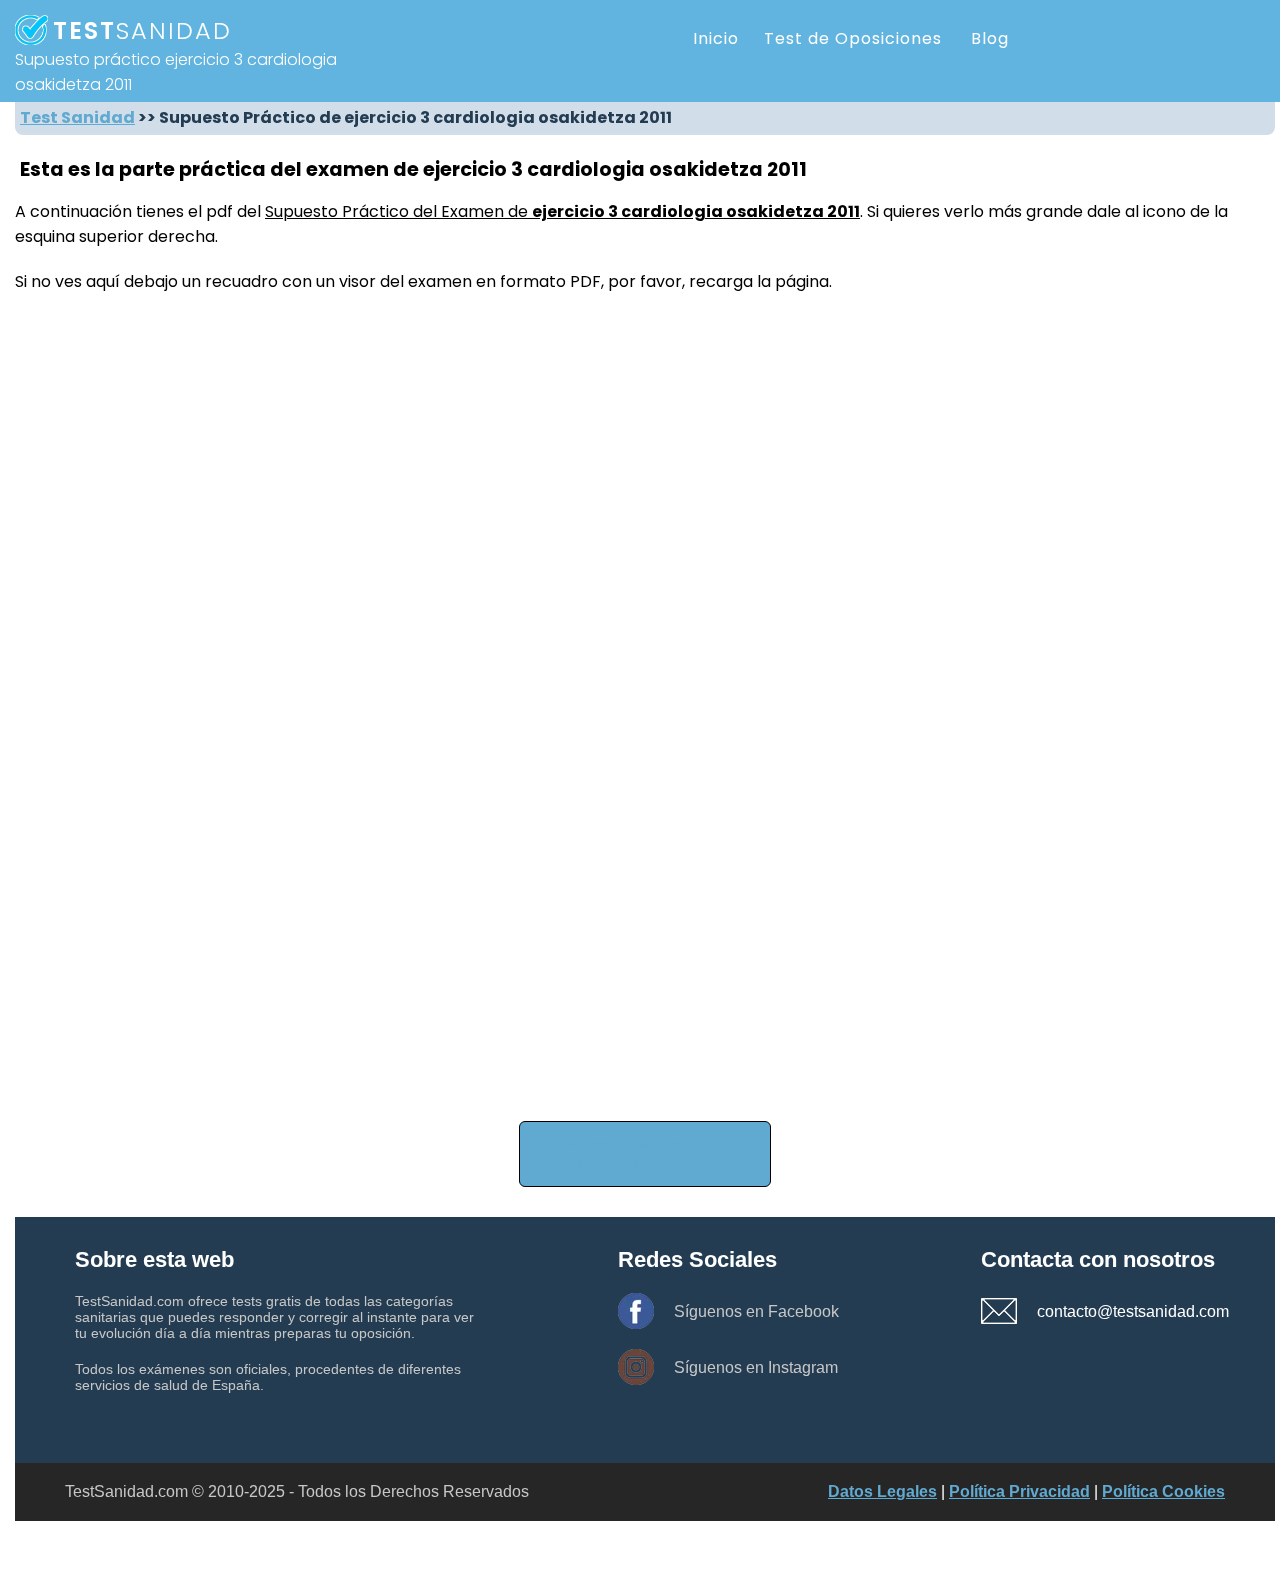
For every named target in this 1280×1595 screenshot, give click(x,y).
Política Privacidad (1019, 1491)
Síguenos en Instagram (756, 1367)
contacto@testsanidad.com (1107, 1311)
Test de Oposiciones (853, 38)
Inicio (716, 38)
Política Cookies (1163, 1491)
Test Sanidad (77, 117)
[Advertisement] (615, 971)
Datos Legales (882, 1491)
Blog (990, 38)
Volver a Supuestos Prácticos (637, 1153)
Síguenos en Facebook (756, 1311)
